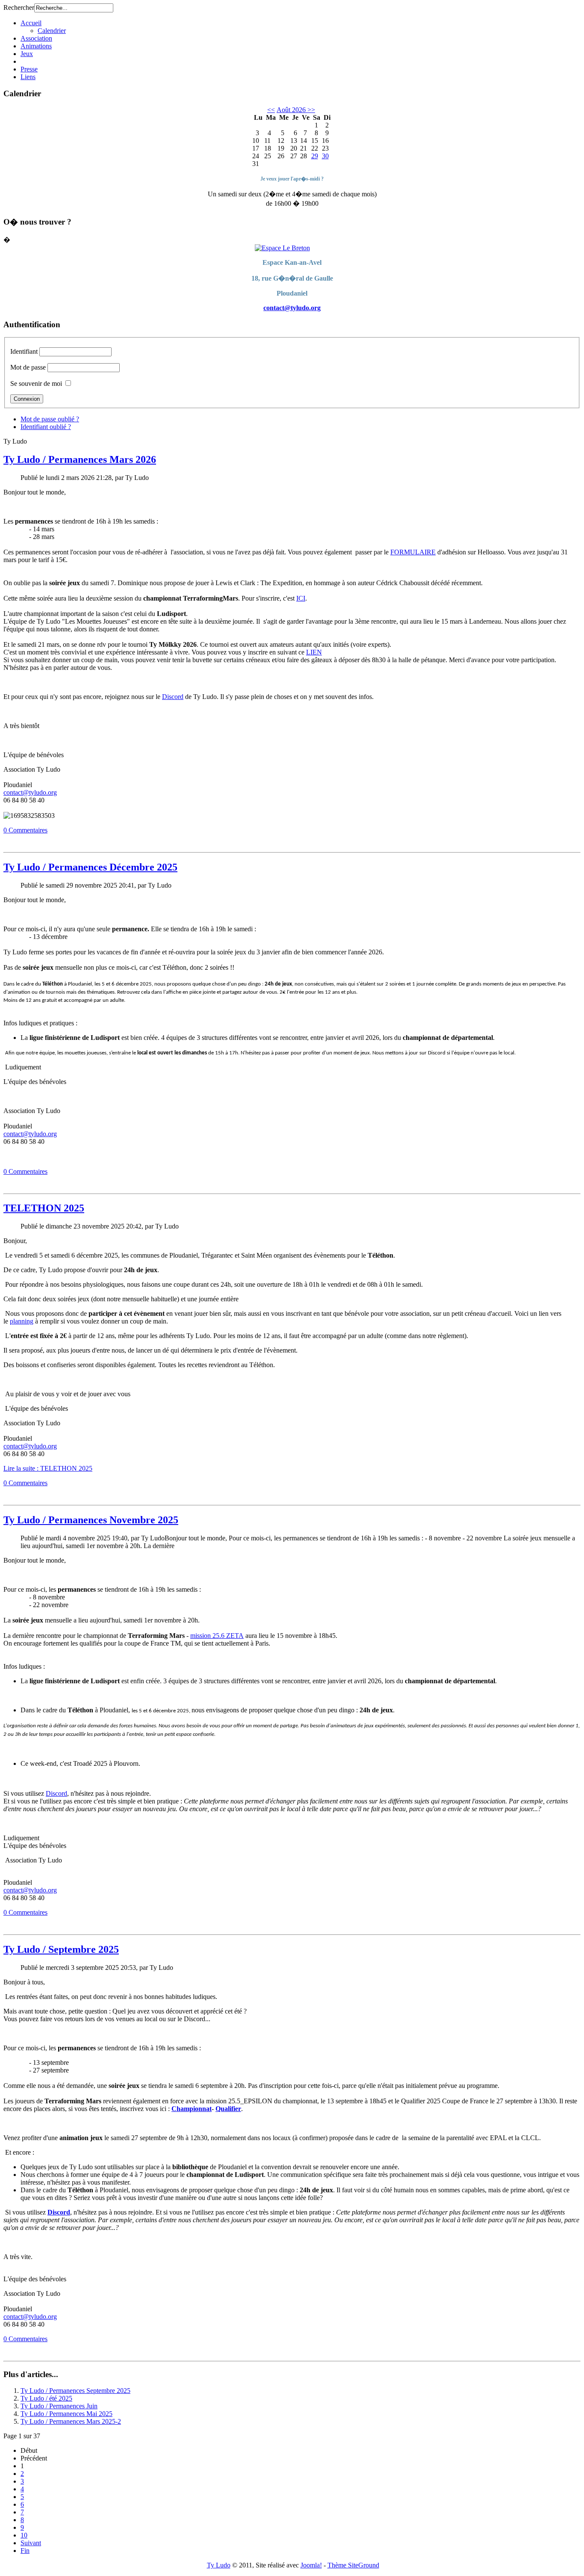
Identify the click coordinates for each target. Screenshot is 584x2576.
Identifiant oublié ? (46, 427)
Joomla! (311, 2565)
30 (325, 156)
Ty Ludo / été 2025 (46, 2398)
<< (271, 110)
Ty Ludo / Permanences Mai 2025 (66, 2414)
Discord (173, 697)
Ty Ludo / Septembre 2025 (61, 1949)
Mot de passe (28, 367)
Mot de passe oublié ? (50, 419)
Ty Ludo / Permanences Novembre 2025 (91, 1520)
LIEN (314, 652)
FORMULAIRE (413, 552)
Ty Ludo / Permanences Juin (59, 2406)
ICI (301, 598)
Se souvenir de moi (36, 383)
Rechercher (19, 7)
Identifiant (24, 351)
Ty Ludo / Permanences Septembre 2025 (75, 2391)
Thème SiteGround (353, 2565)
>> (310, 110)
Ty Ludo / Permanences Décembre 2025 (90, 867)
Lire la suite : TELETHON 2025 (48, 1468)
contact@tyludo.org (292, 308)
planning (22, 1321)
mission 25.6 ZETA (217, 1636)
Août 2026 (291, 110)
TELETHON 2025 (44, 1208)
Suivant (31, 2543)
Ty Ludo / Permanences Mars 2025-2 (71, 2421)
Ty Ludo (219, 2565)
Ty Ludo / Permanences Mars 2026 (80, 459)
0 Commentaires (25, 830)
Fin (25, 2551)
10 (24, 2535)
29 (315, 156)
